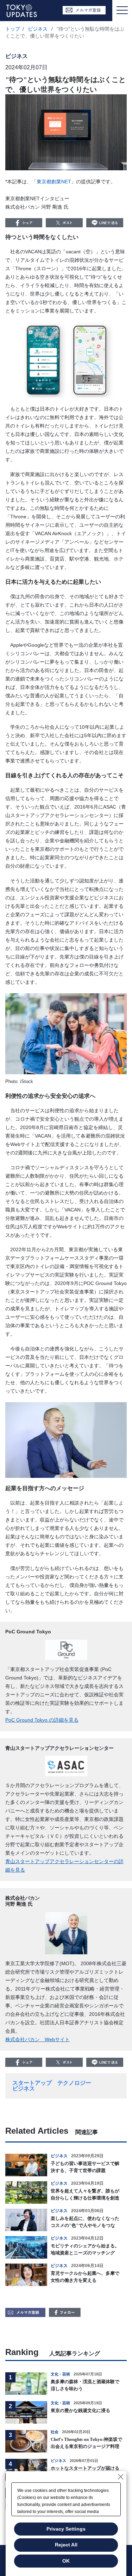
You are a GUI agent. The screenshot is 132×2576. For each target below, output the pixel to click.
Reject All (66, 2545)
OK (66, 2561)
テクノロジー (74, 2083)
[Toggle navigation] (122, 11)
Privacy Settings (66, 2529)
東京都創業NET (54, 182)
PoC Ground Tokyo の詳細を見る (42, 1720)
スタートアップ (32, 2083)
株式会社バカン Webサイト (37, 2039)
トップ (13, 29)
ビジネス (38, 29)
